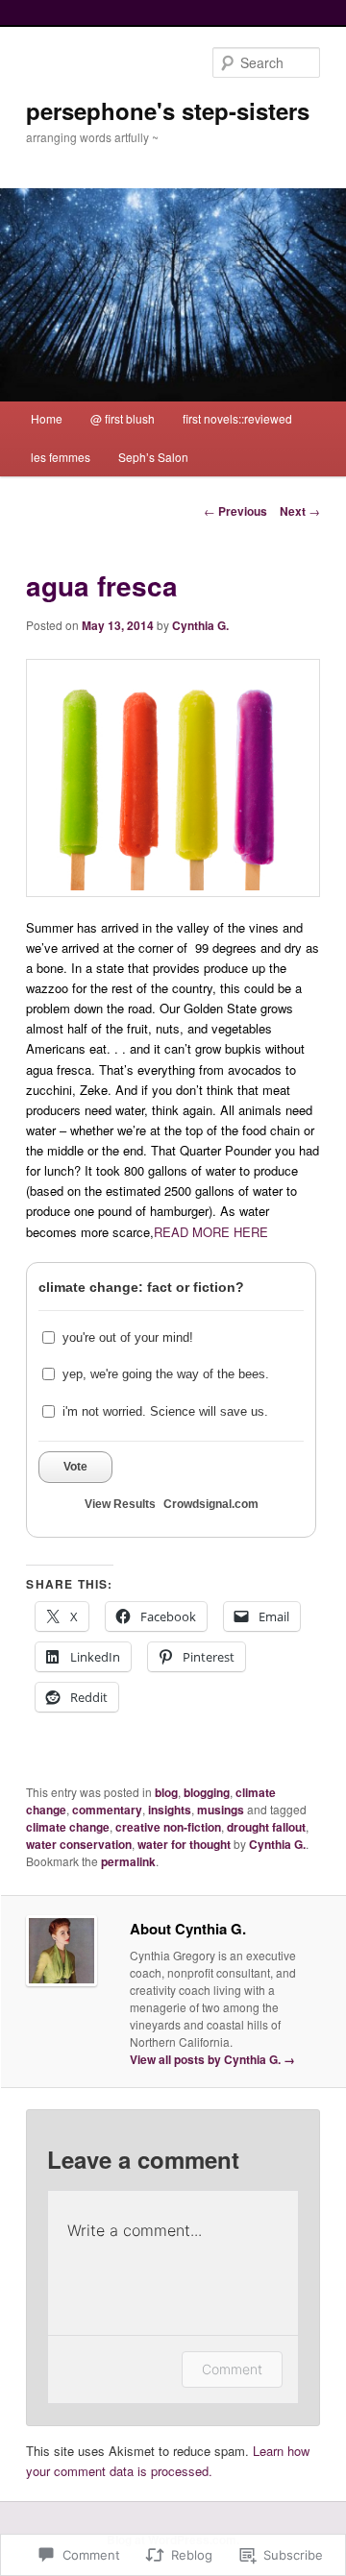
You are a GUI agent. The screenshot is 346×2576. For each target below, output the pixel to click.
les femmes (61, 457)
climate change (68, 1827)
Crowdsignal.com (211, 1504)
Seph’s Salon (153, 457)
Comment (232, 2369)
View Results (120, 1504)
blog (166, 1792)
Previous (235, 511)
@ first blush (123, 418)
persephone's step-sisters (168, 110)
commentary (107, 1810)
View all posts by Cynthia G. (212, 2059)
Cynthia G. (200, 625)
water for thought (184, 1844)
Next (300, 511)
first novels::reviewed (237, 418)
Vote (75, 1467)
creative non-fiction (168, 1827)
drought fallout (266, 1827)
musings (221, 1810)
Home (47, 418)
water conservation (79, 1844)
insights (170, 1810)
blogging (207, 1792)
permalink (128, 1861)
